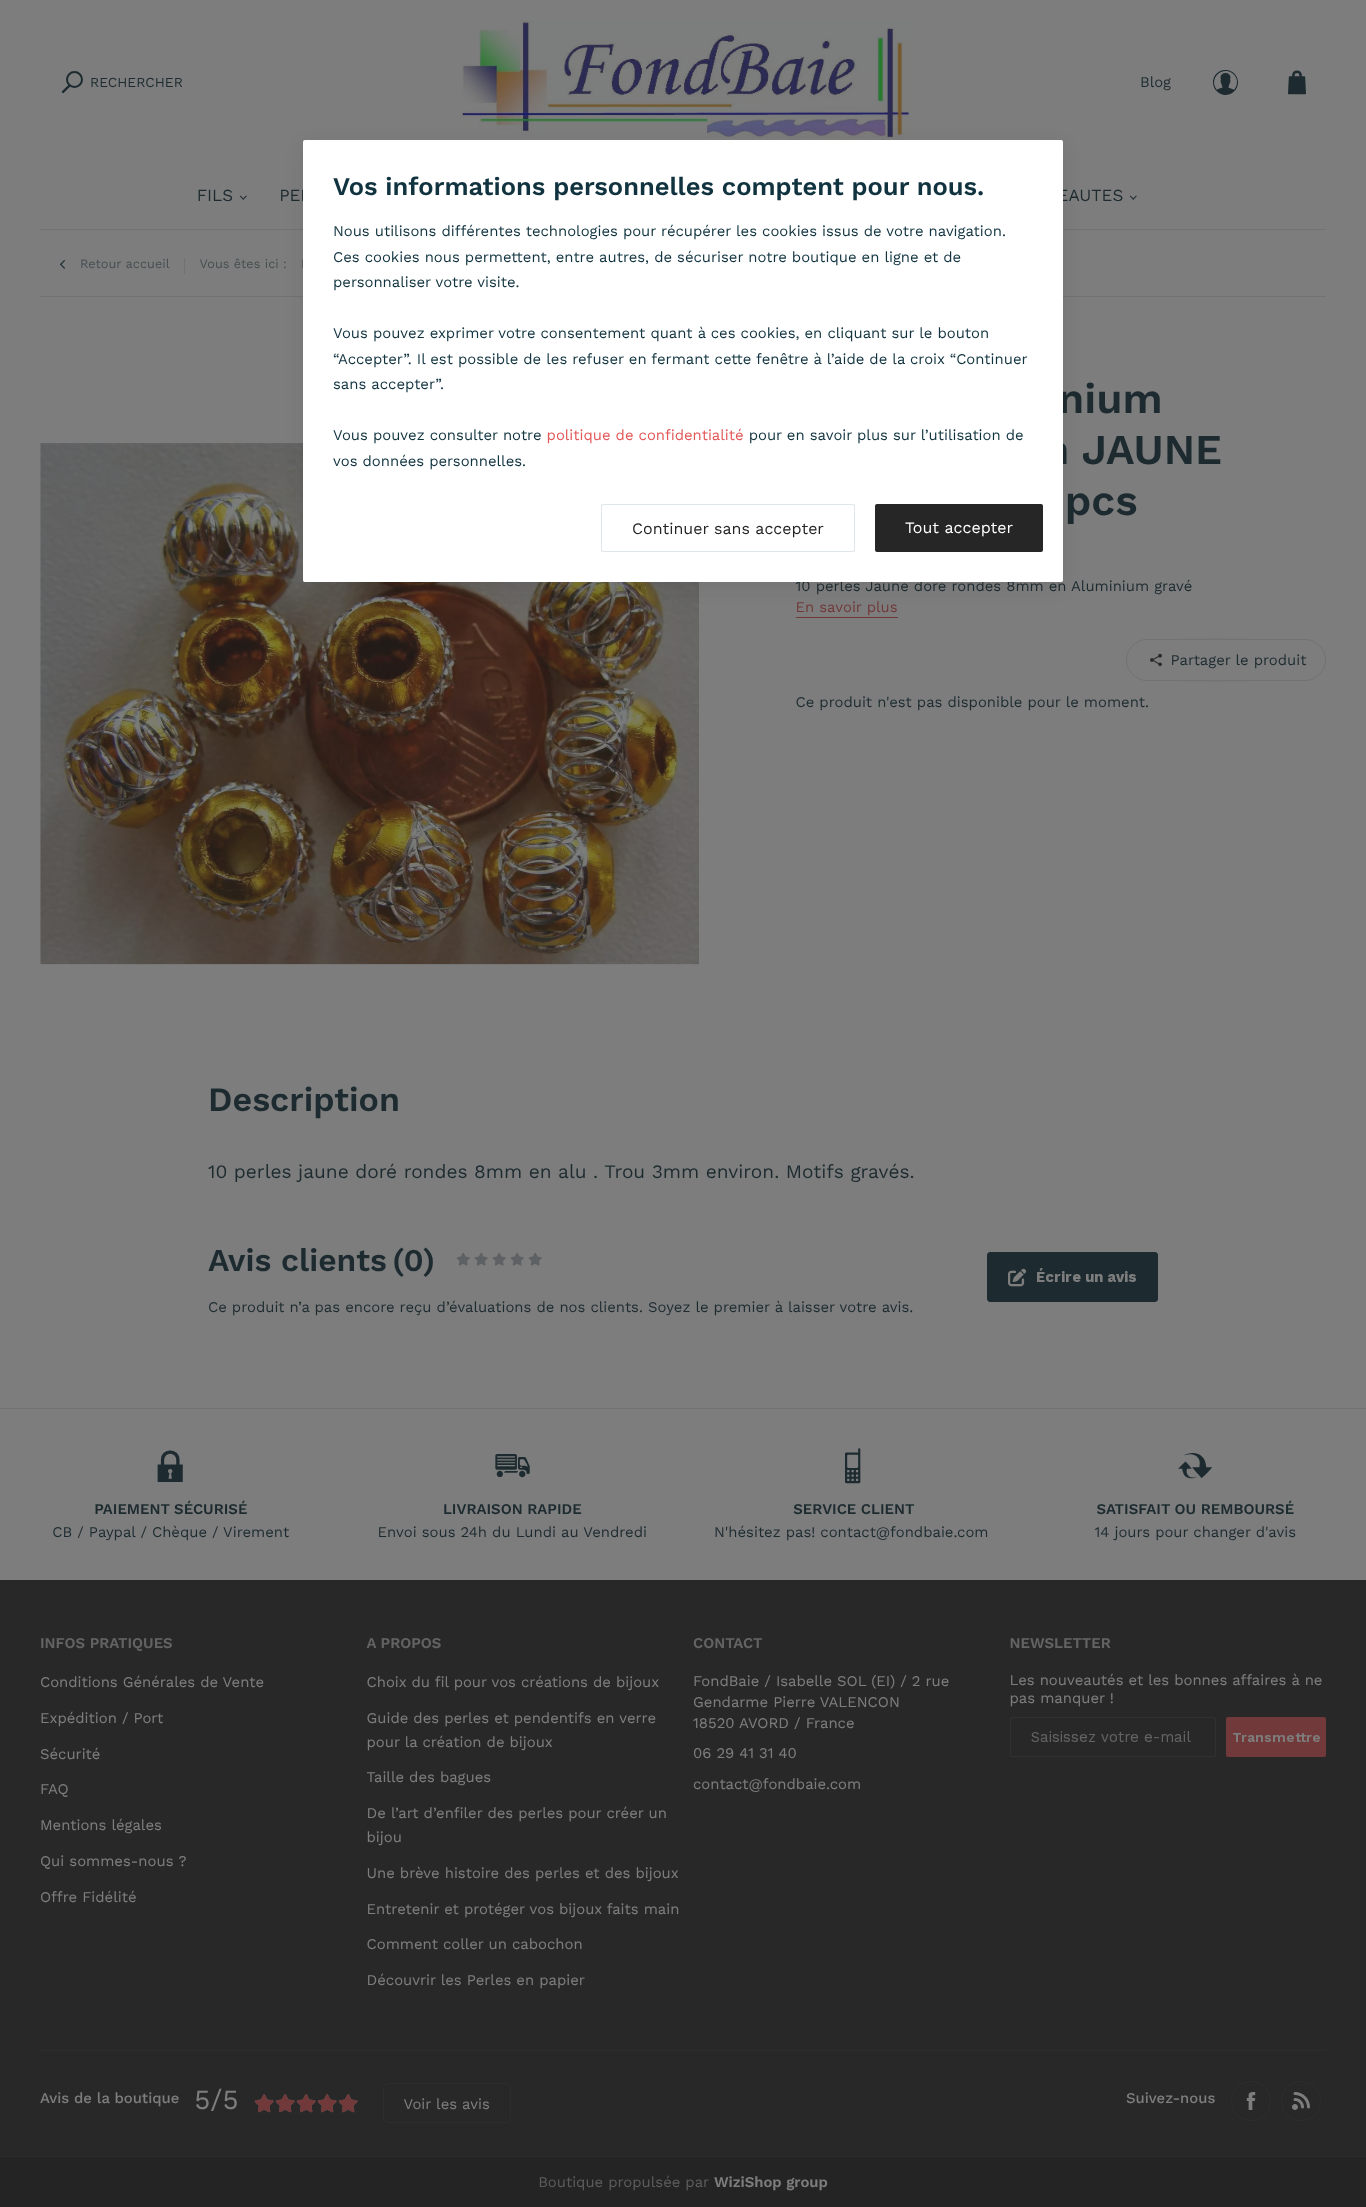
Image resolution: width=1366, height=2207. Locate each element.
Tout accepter (959, 527)
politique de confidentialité (645, 435)
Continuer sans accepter (728, 528)
